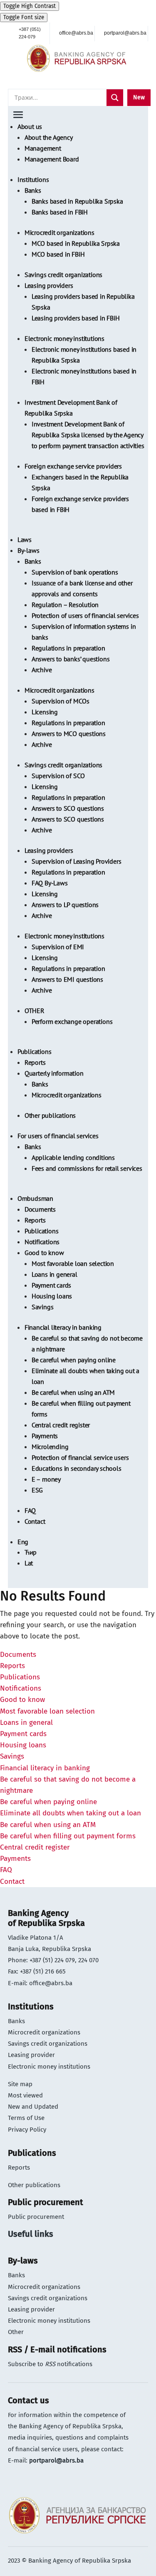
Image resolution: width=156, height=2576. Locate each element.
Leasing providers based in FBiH (76, 318)
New (139, 97)
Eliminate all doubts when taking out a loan (71, 1813)
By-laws (28, 550)
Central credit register (61, 1425)
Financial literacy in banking (63, 1327)
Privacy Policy (27, 2130)
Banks (33, 190)
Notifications (42, 1242)
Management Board (52, 159)
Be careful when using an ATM (73, 1392)
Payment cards (51, 1285)
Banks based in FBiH (60, 212)
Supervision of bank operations (75, 572)
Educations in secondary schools (77, 1468)
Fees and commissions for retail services (87, 1168)
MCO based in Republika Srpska (76, 243)
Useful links (31, 2234)
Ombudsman (35, 1198)
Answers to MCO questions (69, 733)
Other (16, 2332)
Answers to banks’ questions (71, 659)
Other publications (50, 1115)
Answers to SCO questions (68, 808)
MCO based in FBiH (58, 254)
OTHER (35, 1011)
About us (30, 126)
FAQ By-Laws (50, 883)
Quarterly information (54, 1073)
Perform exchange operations (72, 1021)
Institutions (33, 179)
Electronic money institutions (64, 338)
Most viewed (25, 2095)
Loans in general (54, 1274)
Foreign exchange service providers (73, 466)
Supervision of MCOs (61, 701)
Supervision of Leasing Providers (77, 861)
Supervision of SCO (58, 776)
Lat (29, 1563)
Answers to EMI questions (67, 979)
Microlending (50, 1447)
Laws (25, 539)
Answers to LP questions (65, 905)
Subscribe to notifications (50, 2364)
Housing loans (52, 1296)
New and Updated (33, 2107)
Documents (40, 1209)
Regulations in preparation (68, 648)
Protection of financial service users (80, 1457)
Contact (35, 1521)
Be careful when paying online (74, 1360)
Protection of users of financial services (85, 615)
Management (43, 148)
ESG (37, 1490)
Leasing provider (31, 2055)
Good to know (44, 1253)
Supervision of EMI (58, 947)
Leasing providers (49, 285)
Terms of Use (26, 2118)
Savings (43, 1307)
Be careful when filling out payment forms (68, 1836)
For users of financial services (58, 1136)
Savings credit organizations (63, 275)
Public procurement (36, 2217)
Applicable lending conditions (73, 1157)
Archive (42, 670)
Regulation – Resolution (65, 605)
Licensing (45, 712)
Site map (20, 2084)
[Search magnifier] (115, 98)
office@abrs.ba (51, 1983)
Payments (45, 1436)
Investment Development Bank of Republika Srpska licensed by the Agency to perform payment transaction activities (88, 435)
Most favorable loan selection (73, 1263)
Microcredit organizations (59, 232)
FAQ (30, 1510)
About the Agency (49, 137)
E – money (46, 1479)
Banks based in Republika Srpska (77, 201)
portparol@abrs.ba (56, 2460)
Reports (35, 1062)
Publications (35, 1051)
